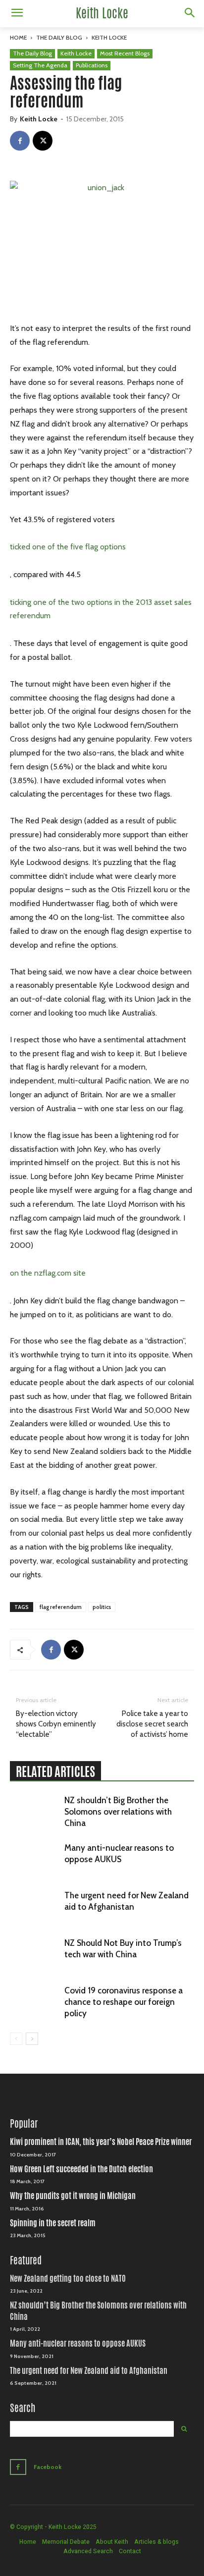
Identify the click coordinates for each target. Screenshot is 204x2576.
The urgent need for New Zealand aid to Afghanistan (89, 2371)
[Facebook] (20, 141)
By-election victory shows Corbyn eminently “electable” (56, 1724)
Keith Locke (109, 37)
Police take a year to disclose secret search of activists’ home (152, 1724)
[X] (43, 141)
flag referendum (61, 1607)
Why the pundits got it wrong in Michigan (73, 2196)
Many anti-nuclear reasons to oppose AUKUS (78, 2343)
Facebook (48, 2467)
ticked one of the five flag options (68, 547)
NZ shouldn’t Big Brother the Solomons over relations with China (118, 1812)
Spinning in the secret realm (53, 2223)
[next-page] (32, 2039)
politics (102, 1607)
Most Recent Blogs (125, 53)
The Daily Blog (59, 37)
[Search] (184, 2429)
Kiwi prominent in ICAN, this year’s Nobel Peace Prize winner (101, 2142)
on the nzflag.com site (48, 1273)
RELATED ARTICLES (55, 1771)
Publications (92, 65)
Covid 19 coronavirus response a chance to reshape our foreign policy (124, 2002)
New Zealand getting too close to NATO (68, 2279)
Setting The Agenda (40, 65)
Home (18, 37)
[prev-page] (16, 2039)
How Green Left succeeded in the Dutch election (81, 2169)
